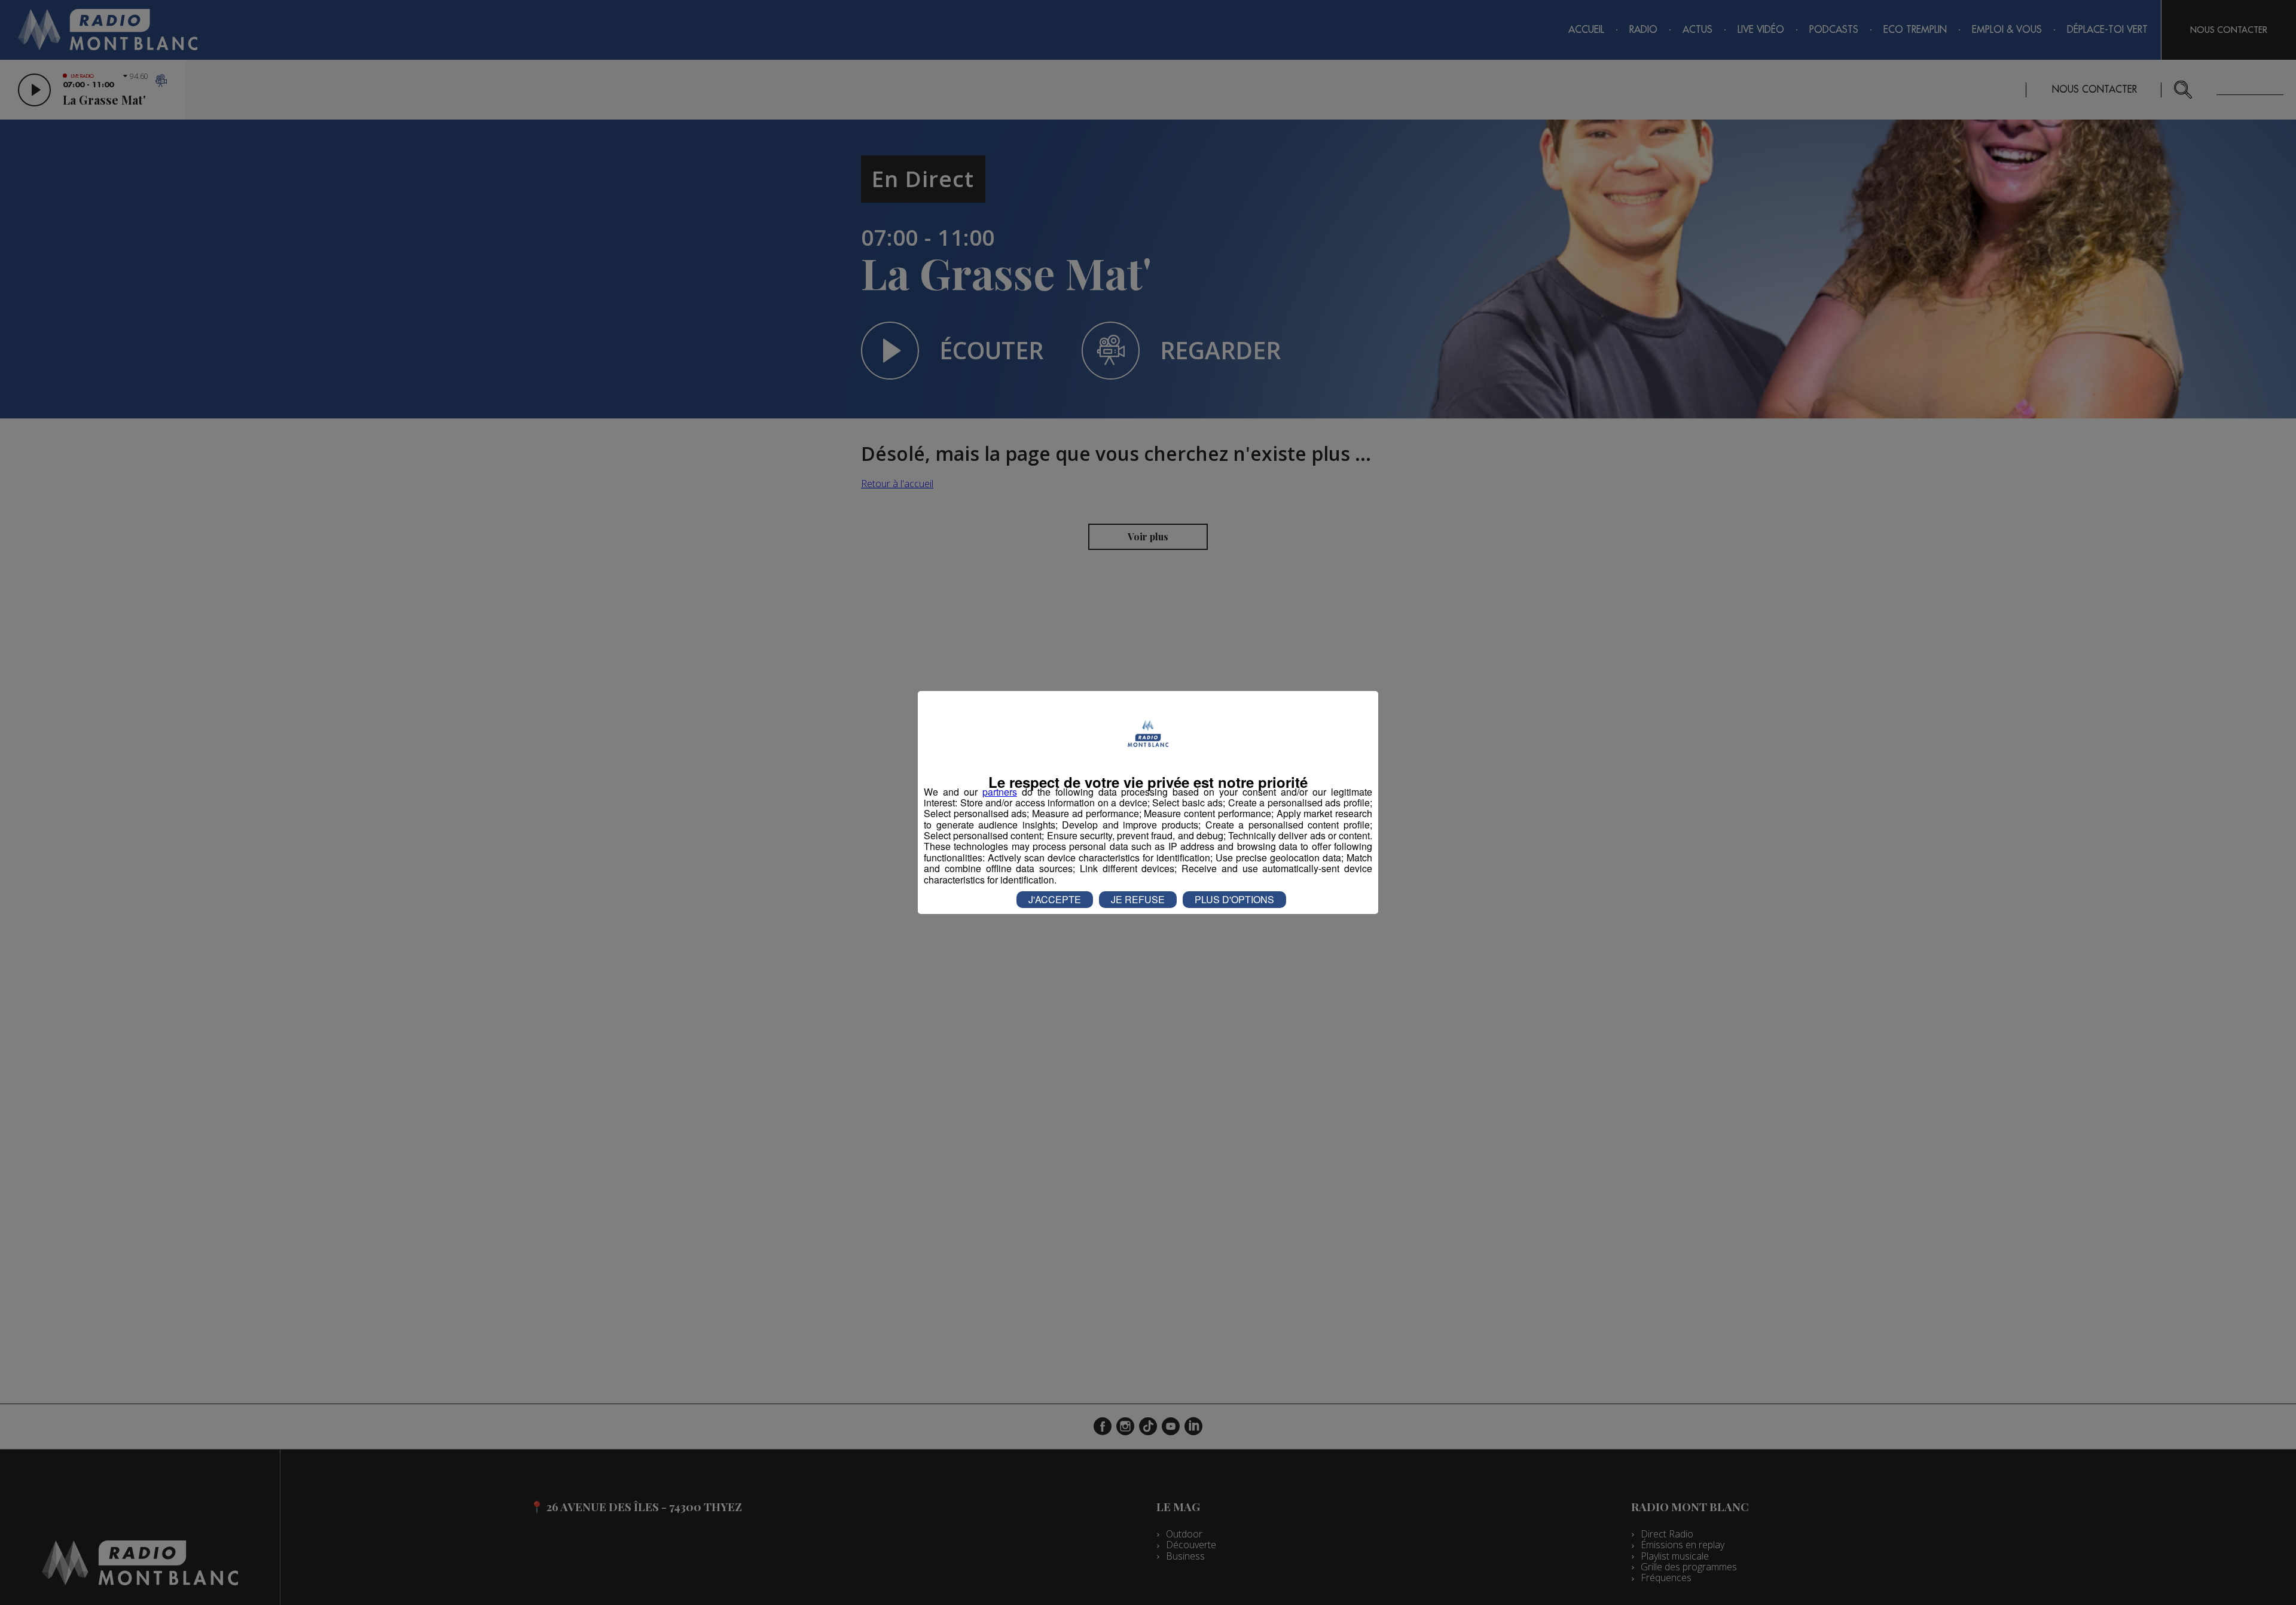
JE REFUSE (1138, 899)
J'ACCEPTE (1055, 899)
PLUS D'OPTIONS (1234, 899)
